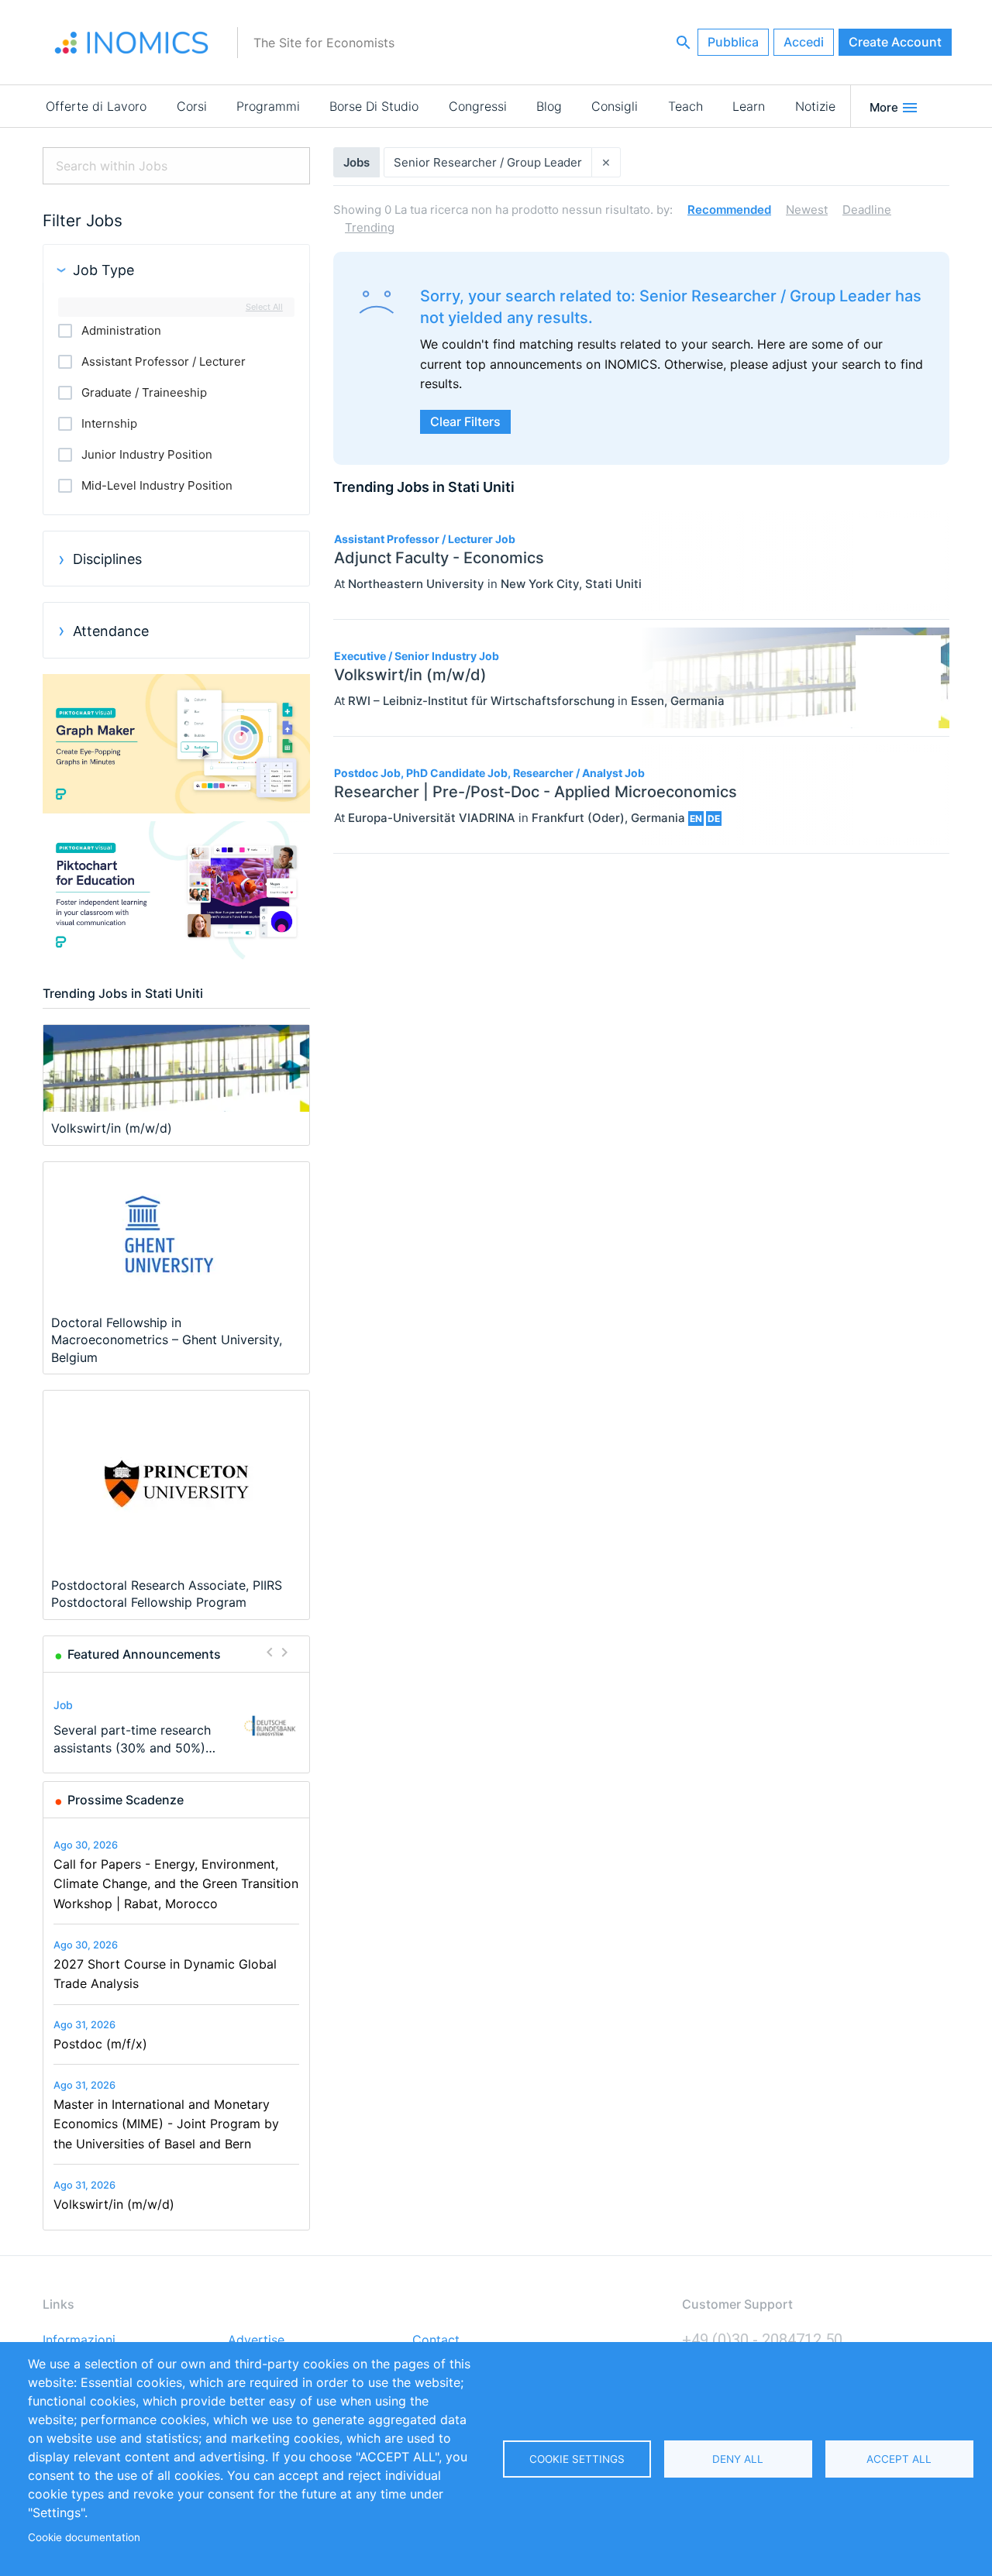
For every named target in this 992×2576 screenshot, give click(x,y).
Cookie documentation (84, 2537)
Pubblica (733, 42)
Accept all (899, 2459)
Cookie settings (577, 2459)
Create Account (895, 42)
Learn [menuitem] (749, 106)
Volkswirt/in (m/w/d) (114, 2204)
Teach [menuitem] (685, 106)
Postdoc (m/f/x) (100, 2044)
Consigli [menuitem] (615, 106)
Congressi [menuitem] (478, 106)
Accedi (804, 42)
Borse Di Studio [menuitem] (374, 106)
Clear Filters (465, 421)
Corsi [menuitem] (192, 106)
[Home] (132, 43)
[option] (177, 1726)
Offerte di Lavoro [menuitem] (96, 106)
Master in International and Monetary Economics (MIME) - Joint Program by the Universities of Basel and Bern (166, 2124)
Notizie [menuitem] (815, 106)
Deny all (738, 2459)
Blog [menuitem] (549, 106)
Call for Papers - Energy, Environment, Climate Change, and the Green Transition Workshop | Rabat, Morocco (176, 1884)
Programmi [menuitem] (268, 106)
